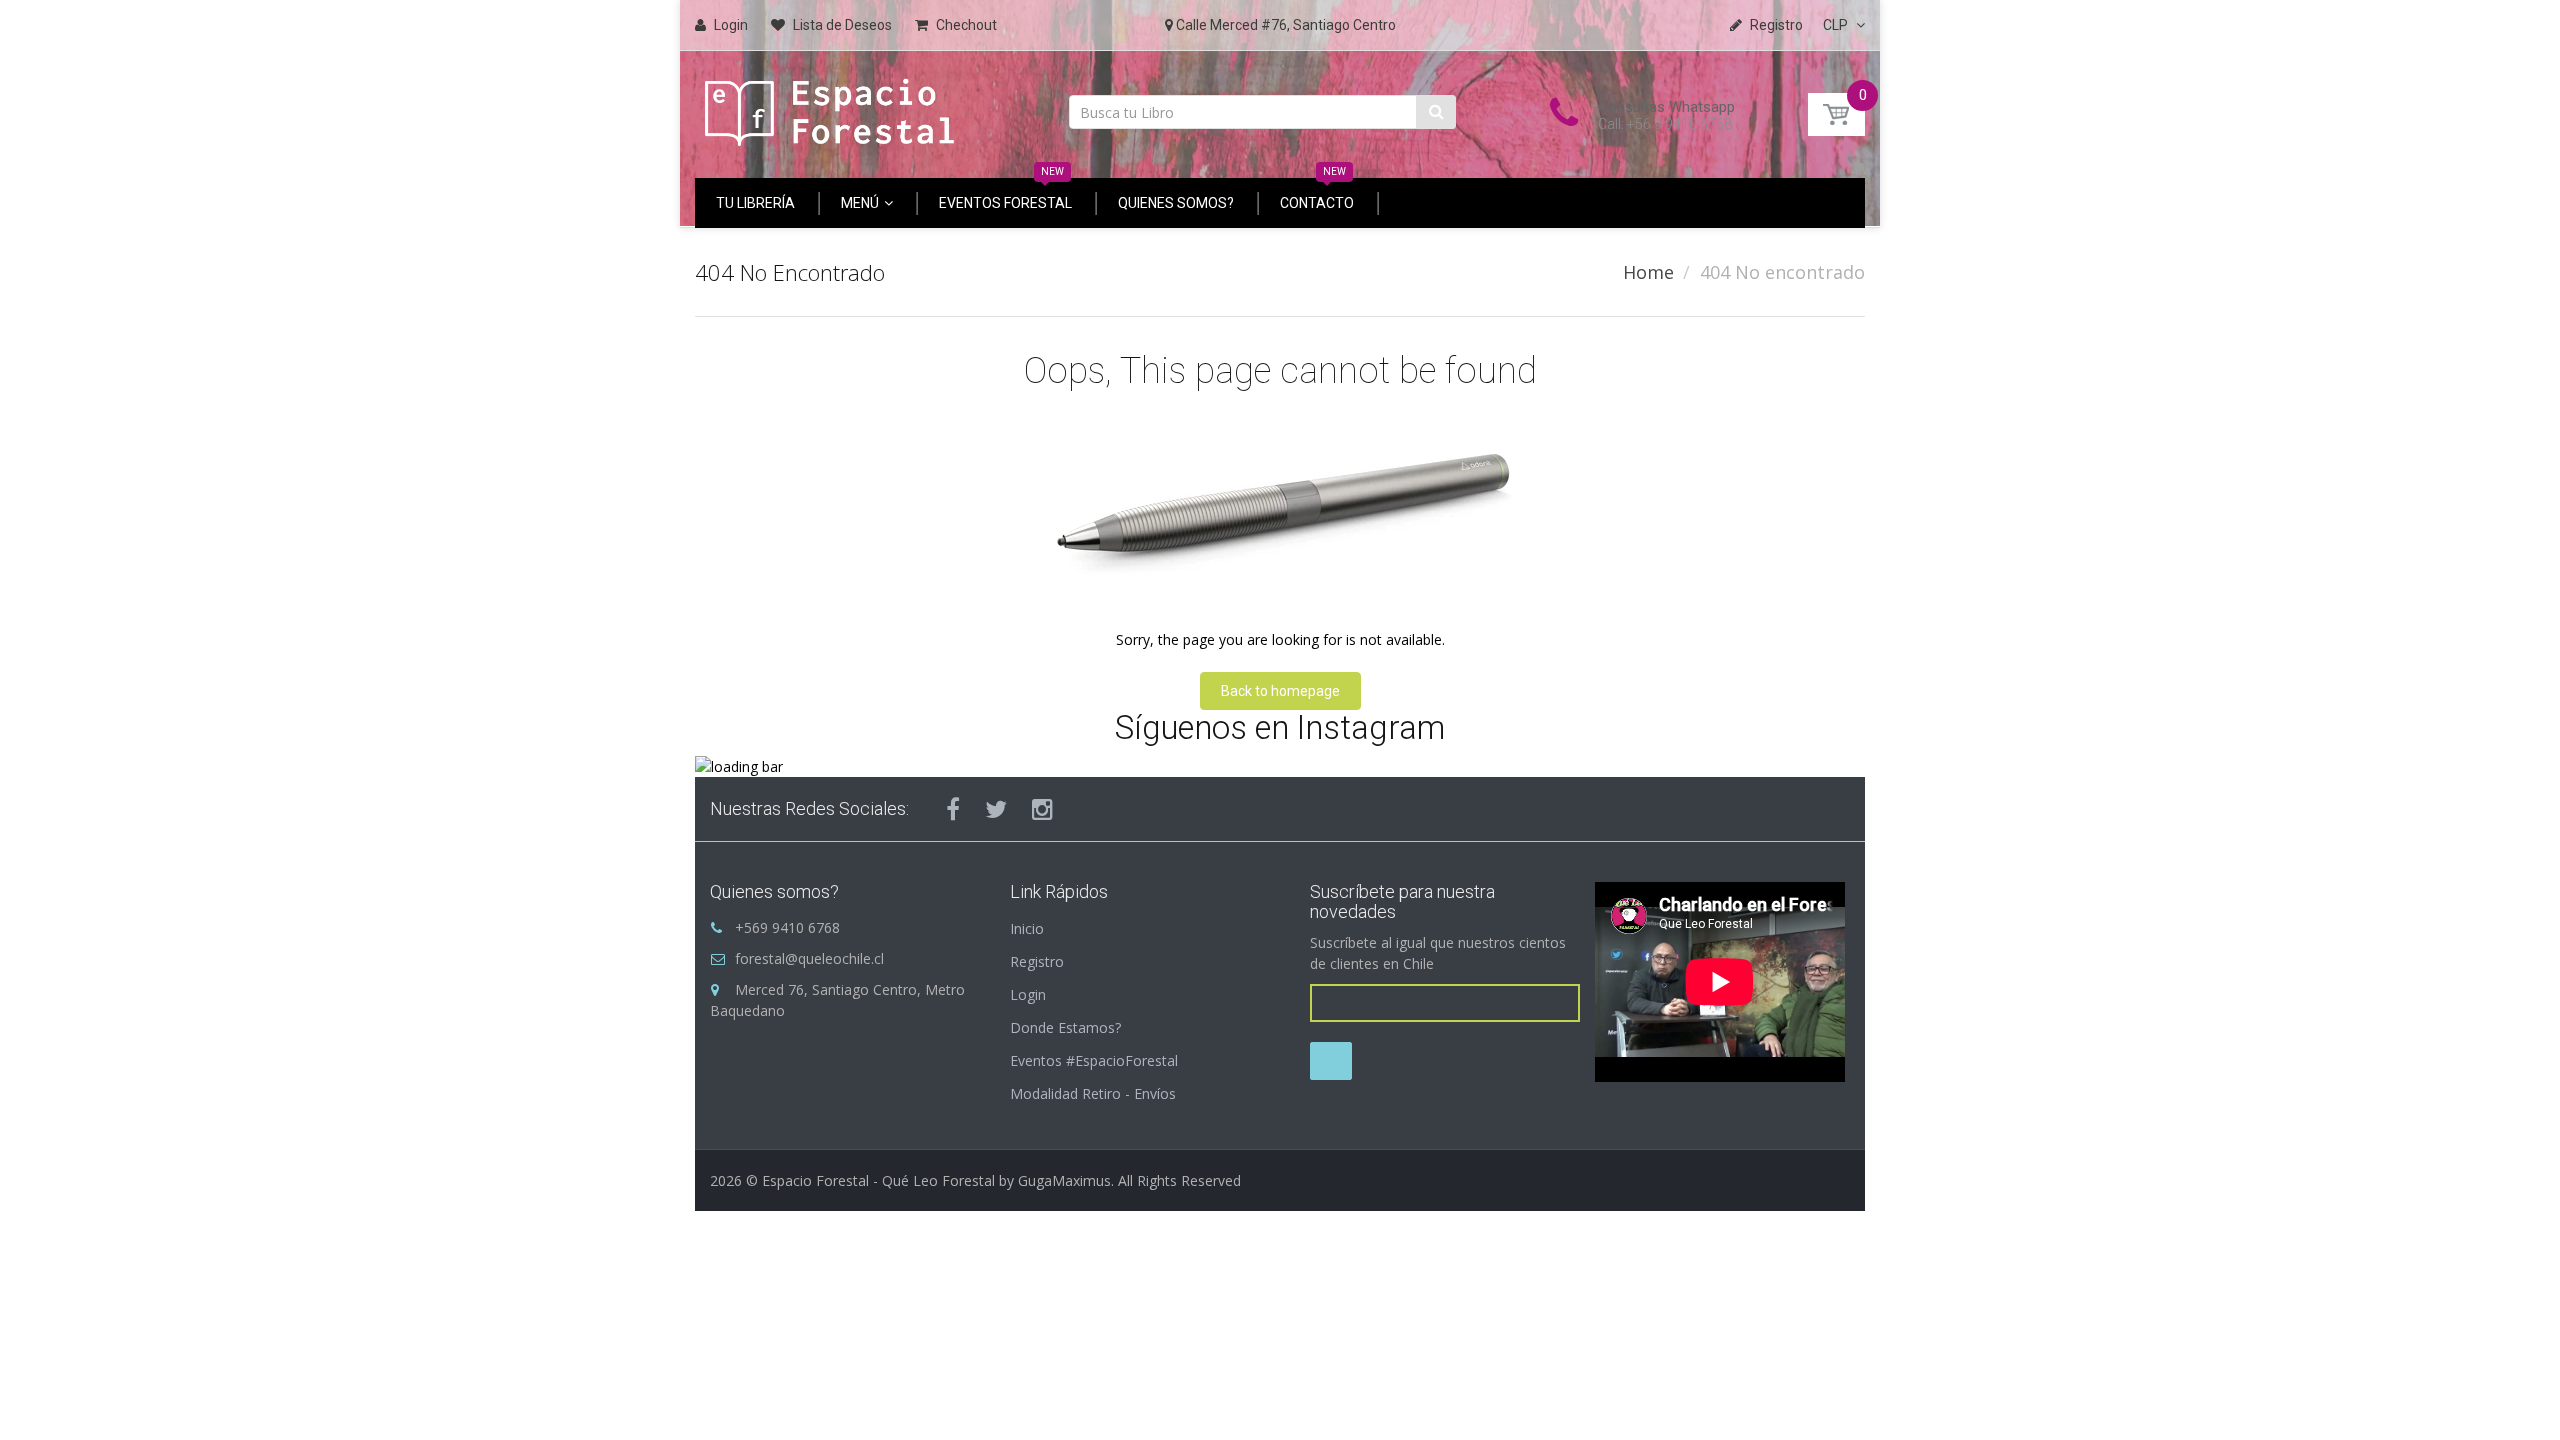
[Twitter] (996, 809)
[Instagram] (1042, 809)
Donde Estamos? (1065, 1027)
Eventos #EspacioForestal (1094, 1060)
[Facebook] (953, 809)
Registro (1037, 961)
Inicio (1027, 928)
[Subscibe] (1331, 1061)
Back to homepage (1280, 691)
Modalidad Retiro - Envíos (1093, 1093)
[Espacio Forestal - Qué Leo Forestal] (830, 107)
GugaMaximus (1064, 1180)
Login (1028, 994)
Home (1648, 272)
